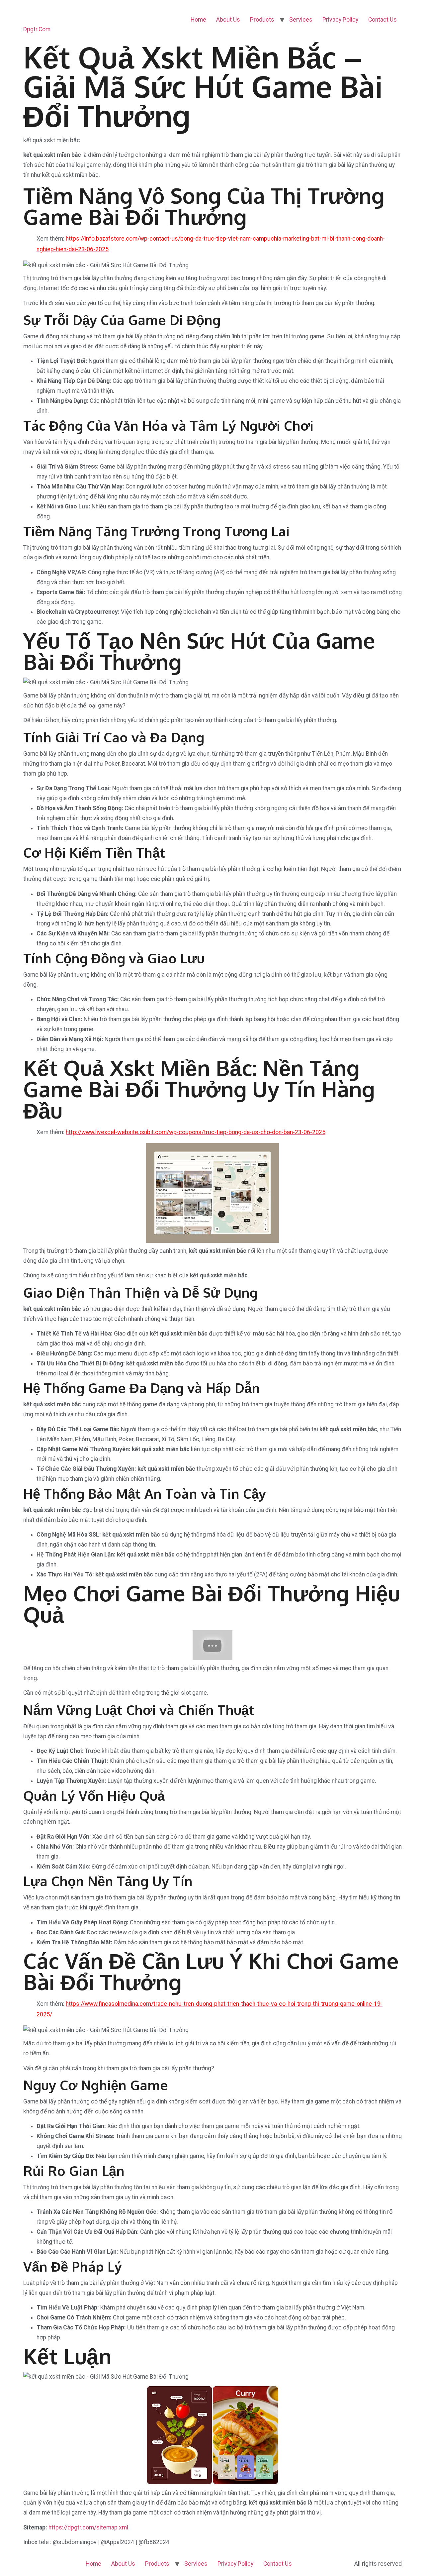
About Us (228, 20)
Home (198, 20)
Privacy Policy (340, 20)
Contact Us (382, 20)
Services (301, 20)
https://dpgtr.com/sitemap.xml (88, 2527)
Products (262, 20)
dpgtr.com (37, 29)
